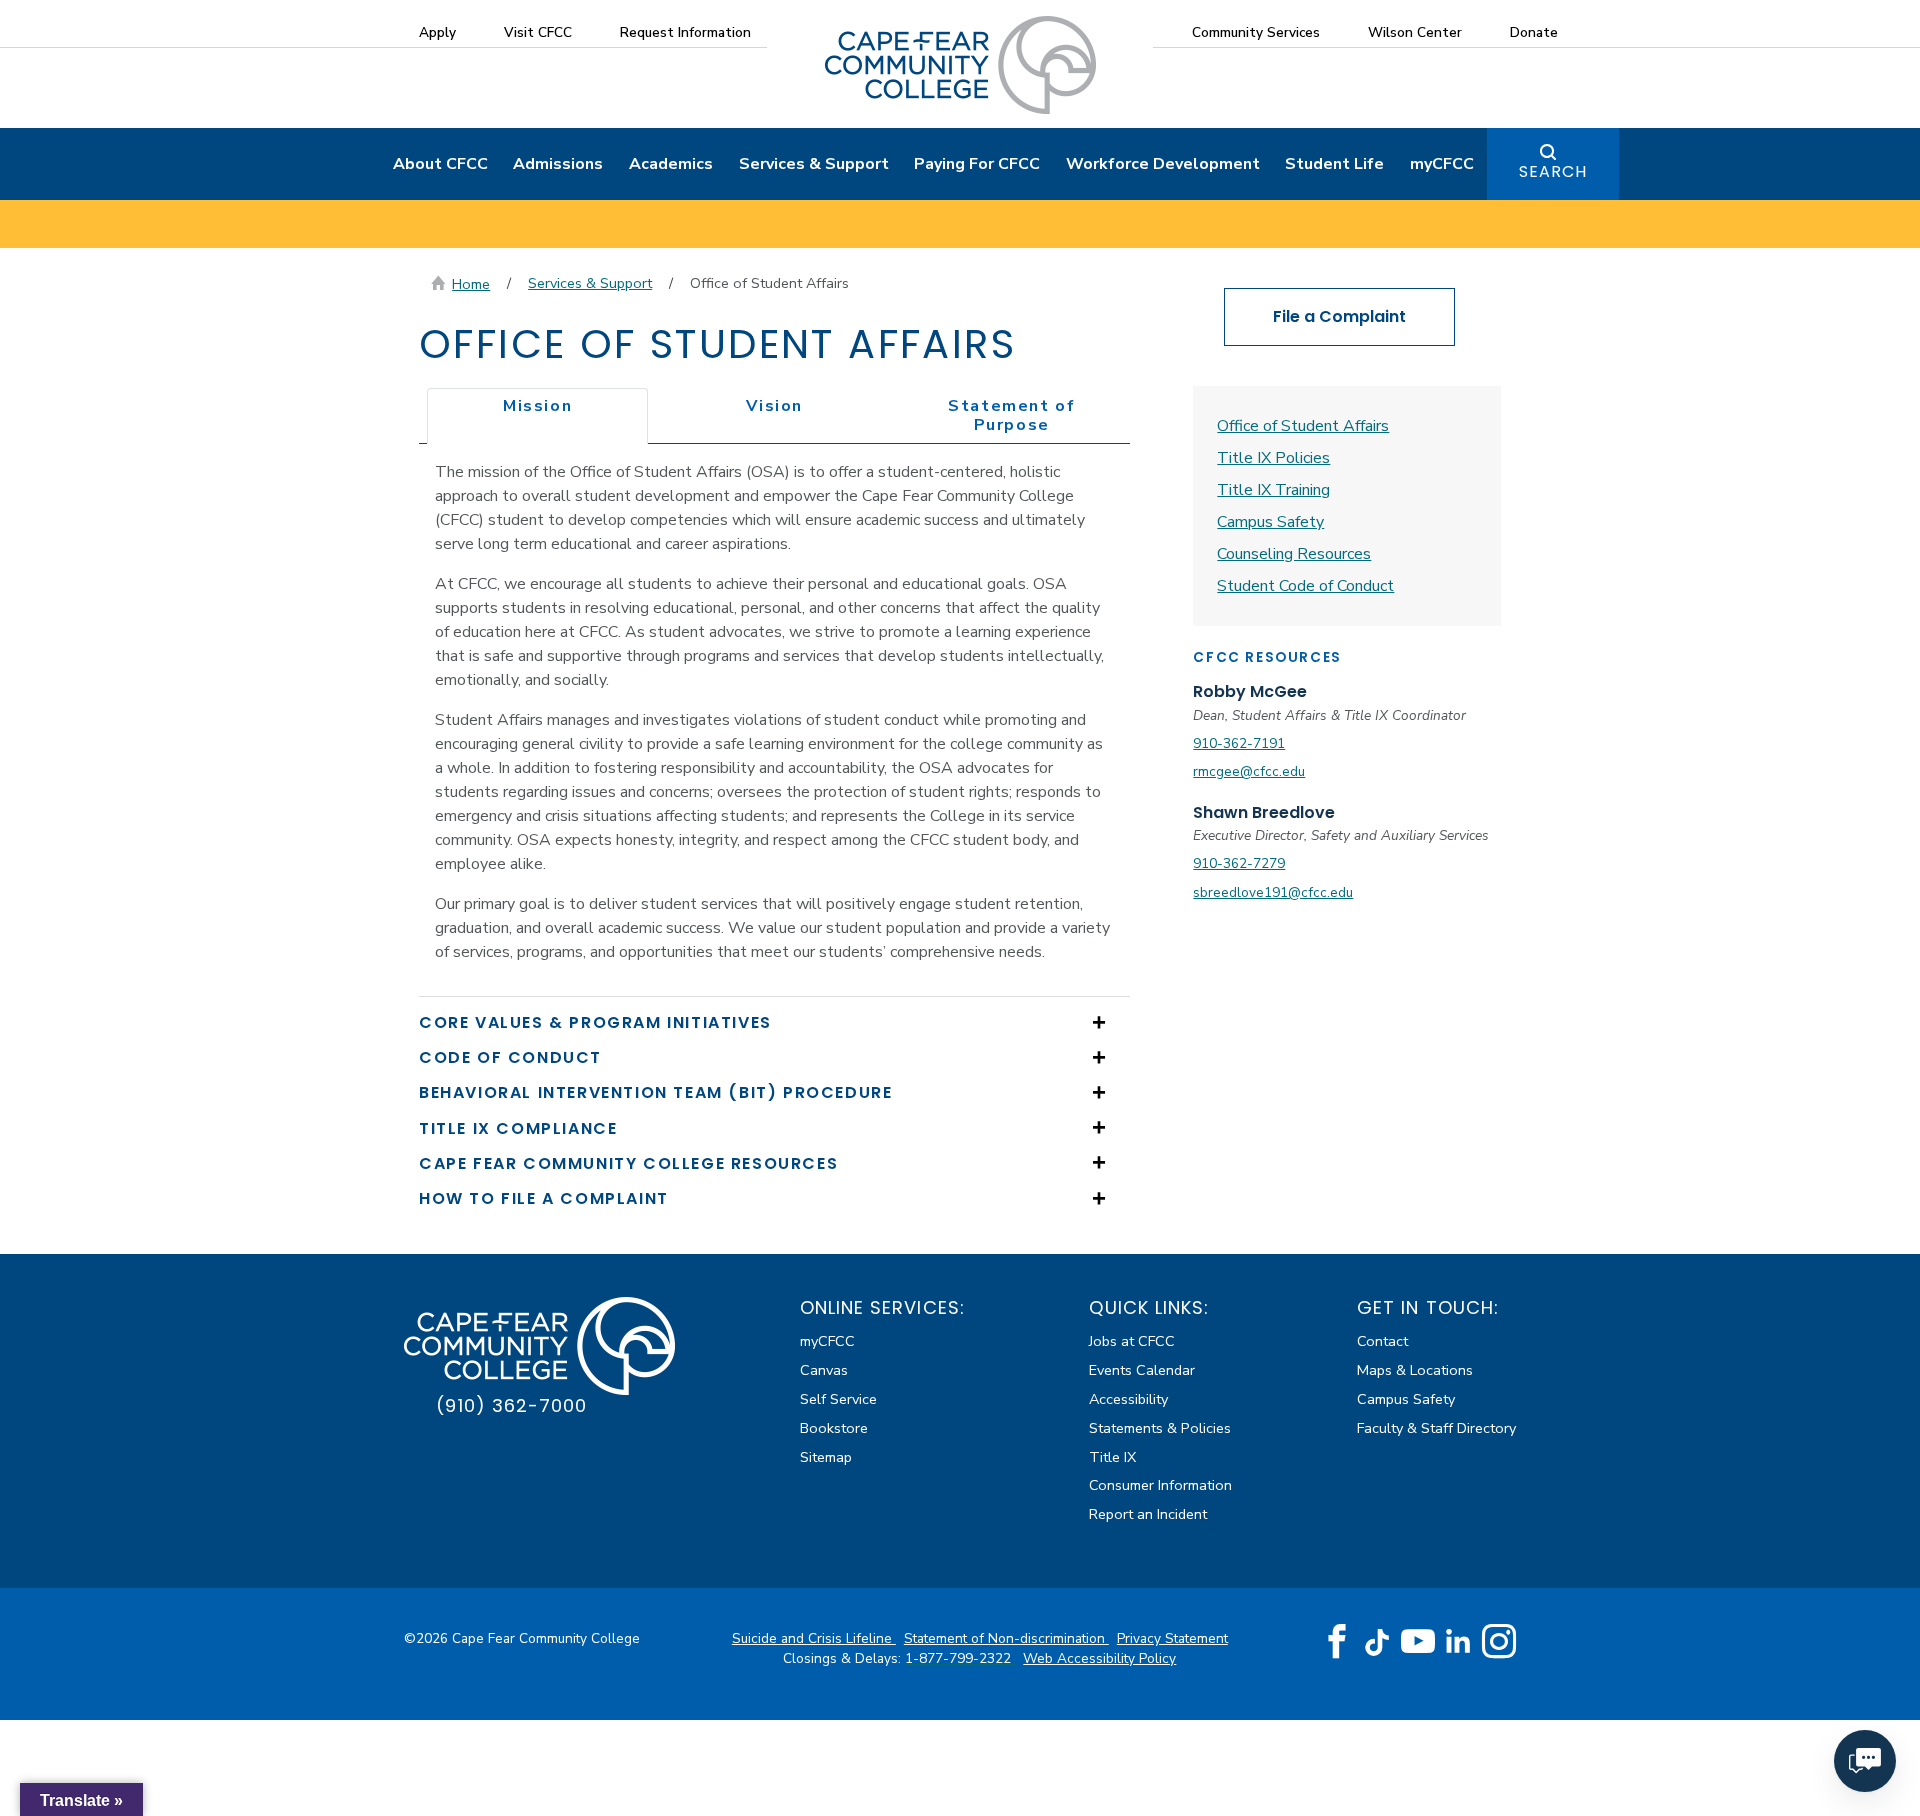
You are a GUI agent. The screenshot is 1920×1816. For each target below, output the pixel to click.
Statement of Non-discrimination (1006, 1638)
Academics (671, 164)
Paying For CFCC (977, 164)
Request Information (685, 32)
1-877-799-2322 (960, 1658)
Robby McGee (1250, 691)
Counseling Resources (1294, 554)
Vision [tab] (774, 406)
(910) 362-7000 (511, 1405)
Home (471, 284)
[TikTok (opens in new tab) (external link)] (1377, 1641)
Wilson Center (1415, 32)
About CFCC (440, 164)
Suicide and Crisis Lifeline (814, 1638)
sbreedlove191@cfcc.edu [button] (1273, 892)
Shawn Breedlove (1264, 812)
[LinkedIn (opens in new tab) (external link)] (1458, 1641)
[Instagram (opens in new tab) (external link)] (1499, 1642)
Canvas (824, 1370)
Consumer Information (1160, 1485)
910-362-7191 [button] (1239, 743)
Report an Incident (1148, 1514)
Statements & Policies (1160, 1428)
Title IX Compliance (518, 1128)
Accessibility (1128, 1399)
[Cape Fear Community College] (960, 64)
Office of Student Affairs (1303, 426)
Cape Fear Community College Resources (628, 1163)
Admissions (558, 164)
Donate (1534, 32)
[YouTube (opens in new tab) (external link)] (1418, 1642)
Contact (1382, 1341)
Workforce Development (1163, 164)
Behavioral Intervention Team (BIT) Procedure (655, 1092)
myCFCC (1442, 164)
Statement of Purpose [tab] (1011, 415)
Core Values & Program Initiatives (595, 1022)
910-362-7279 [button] (1239, 863)
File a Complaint (1339, 316)
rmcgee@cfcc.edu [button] (1249, 771)
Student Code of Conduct (1305, 586)
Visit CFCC (538, 32)
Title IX (1112, 1457)
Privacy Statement (1172, 1638)
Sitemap (826, 1457)
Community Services (1256, 32)
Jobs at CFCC (1132, 1341)
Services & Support (814, 164)
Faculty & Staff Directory (1436, 1428)
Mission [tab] (537, 406)
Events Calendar (1142, 1370)
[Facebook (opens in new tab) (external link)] (1337, 1642)
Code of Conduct (510, 1057)
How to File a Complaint (544, 1198)
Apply (437, 32)
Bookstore (834, 1428)
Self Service (838, 1399)
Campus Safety (1270, 522)
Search (1553, 171)
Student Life (1334, 164)
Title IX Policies (1273, 458)
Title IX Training (1273, 490)
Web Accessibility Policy (1099, 1658)
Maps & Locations (1415, 1370)
